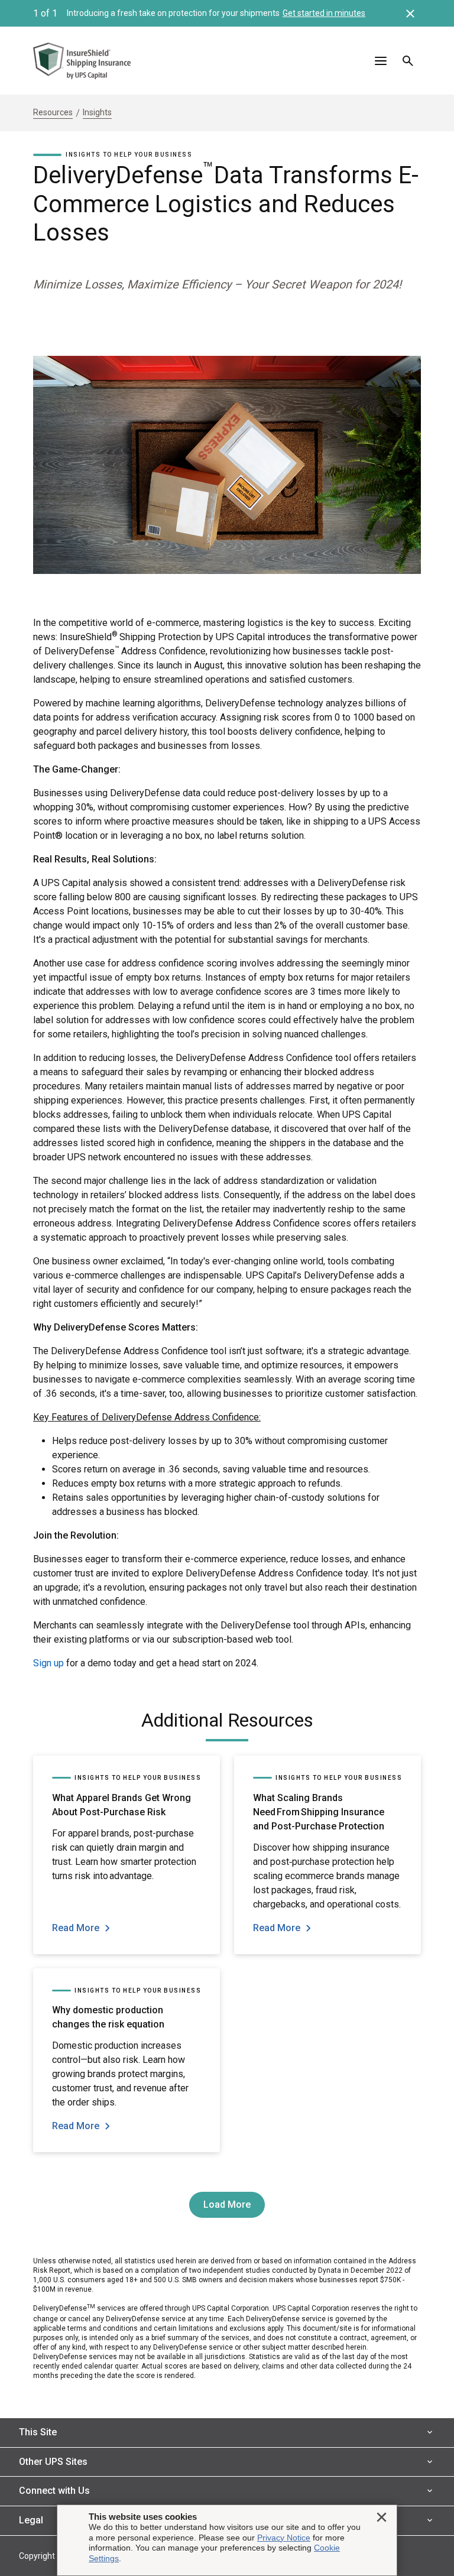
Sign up (48, 1663)
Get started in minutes (324, 13)
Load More (227, 2204)
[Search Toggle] (408, 61)
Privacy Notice (284, 2538)
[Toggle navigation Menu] (381, 61)
